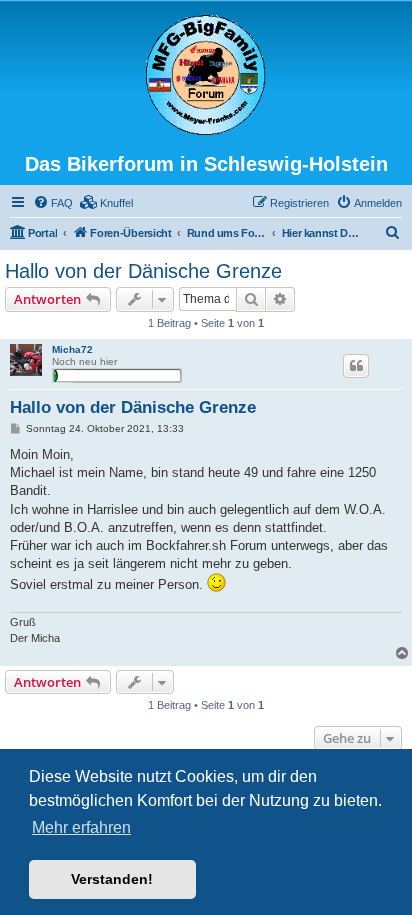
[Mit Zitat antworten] (356, 366)
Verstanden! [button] (112, 879)
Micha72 (72, 349)
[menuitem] (53, 203)
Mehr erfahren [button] (81, 827)
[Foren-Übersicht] (206, 76)
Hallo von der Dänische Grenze (143, 271)
